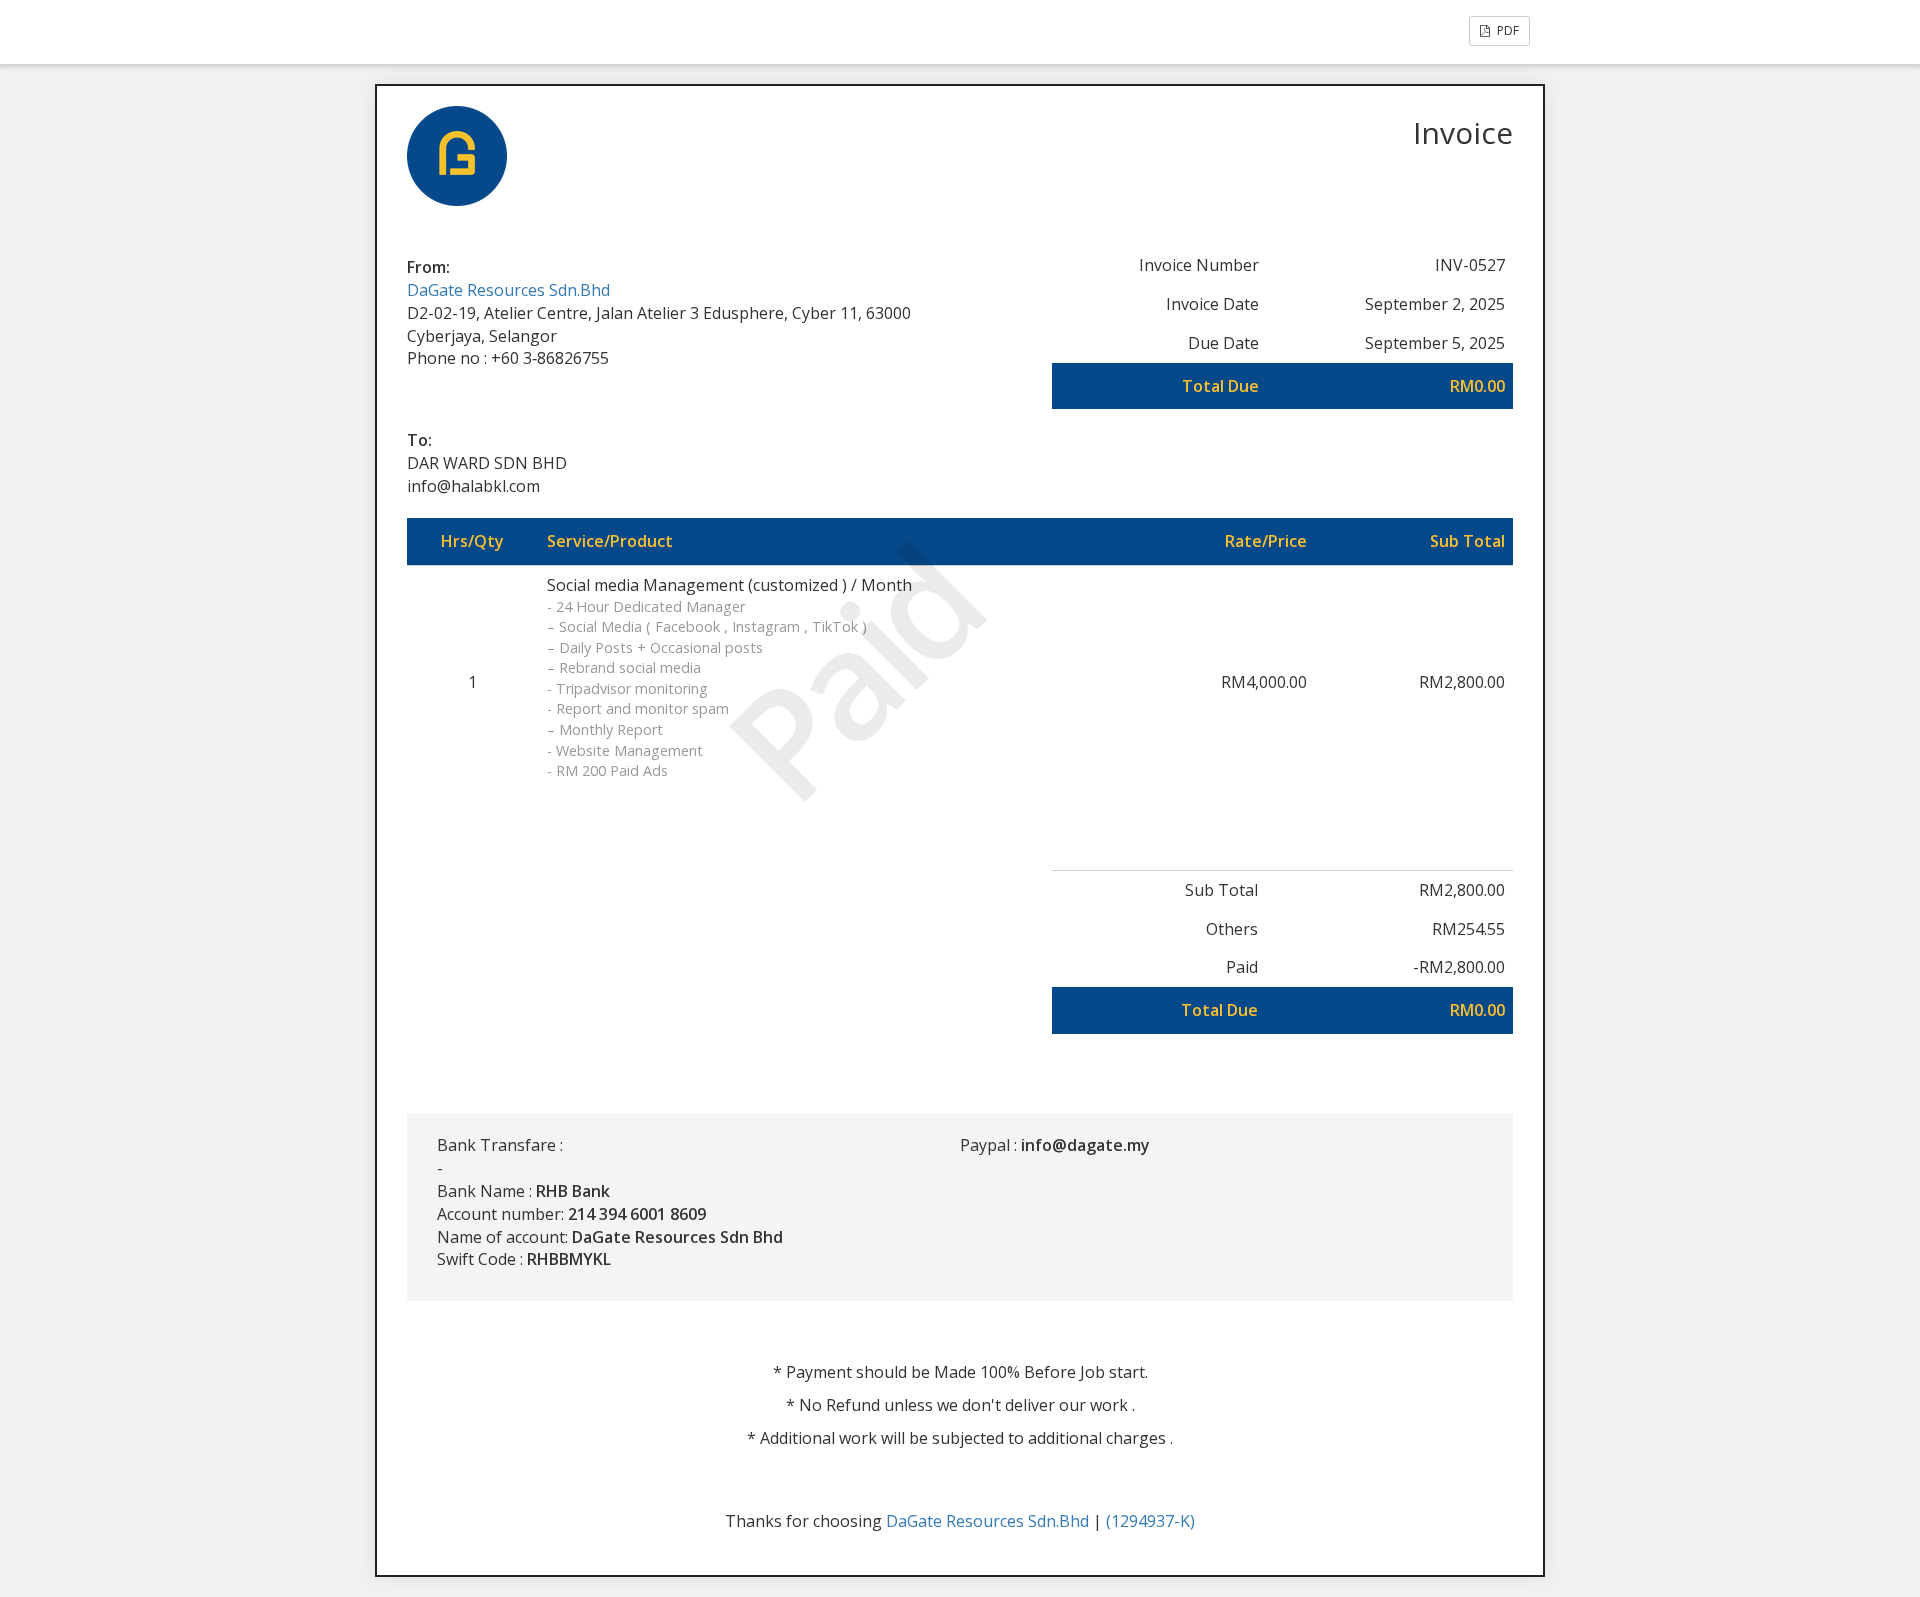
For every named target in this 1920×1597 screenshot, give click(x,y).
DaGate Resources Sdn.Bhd (508, 290)
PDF (1506, 30)
